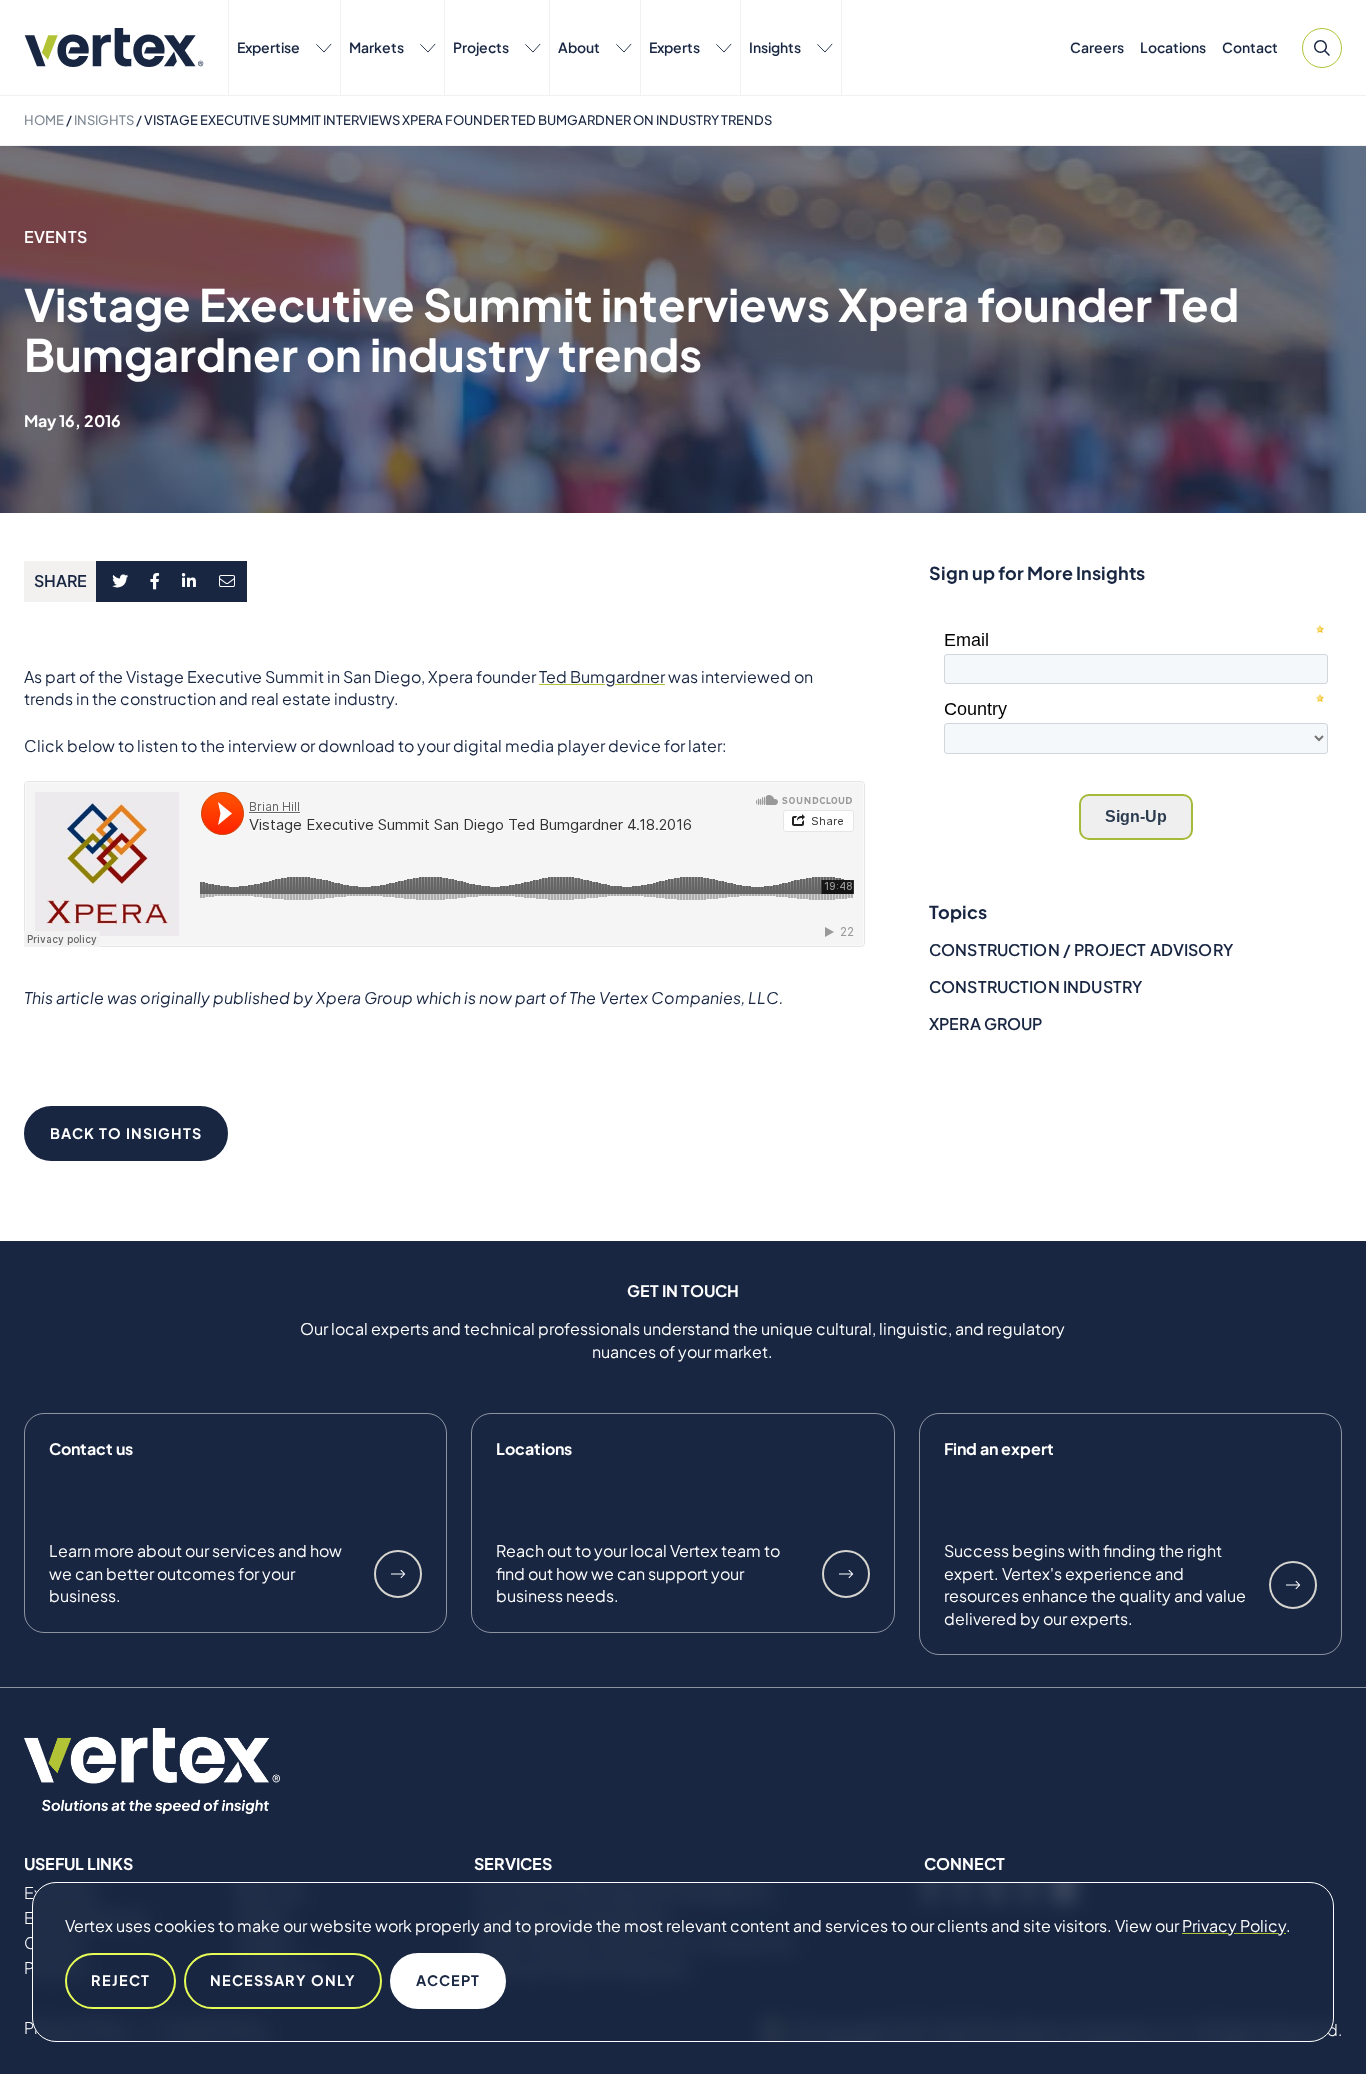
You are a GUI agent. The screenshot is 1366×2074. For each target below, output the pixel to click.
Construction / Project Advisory (1081, 949)
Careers (1097, 47)
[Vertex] (114, 47)
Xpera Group (986, 1023)
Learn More (398, 1574)
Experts (674, 47)
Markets (376, 47)
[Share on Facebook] (155, 582)
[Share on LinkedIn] (189, 582)
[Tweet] (119, 582)
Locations (1173, 47)
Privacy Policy (1234, 1925)
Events (55, 236)
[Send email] (228, 582)
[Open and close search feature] (1322, 48)
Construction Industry (1035, 986)
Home (44, 120)
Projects (481, 47)
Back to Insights (126, 1133)
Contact (1250, 47)
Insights (775, 47)
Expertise (268, 47)
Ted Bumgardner (602, 676)
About (579, 47)
